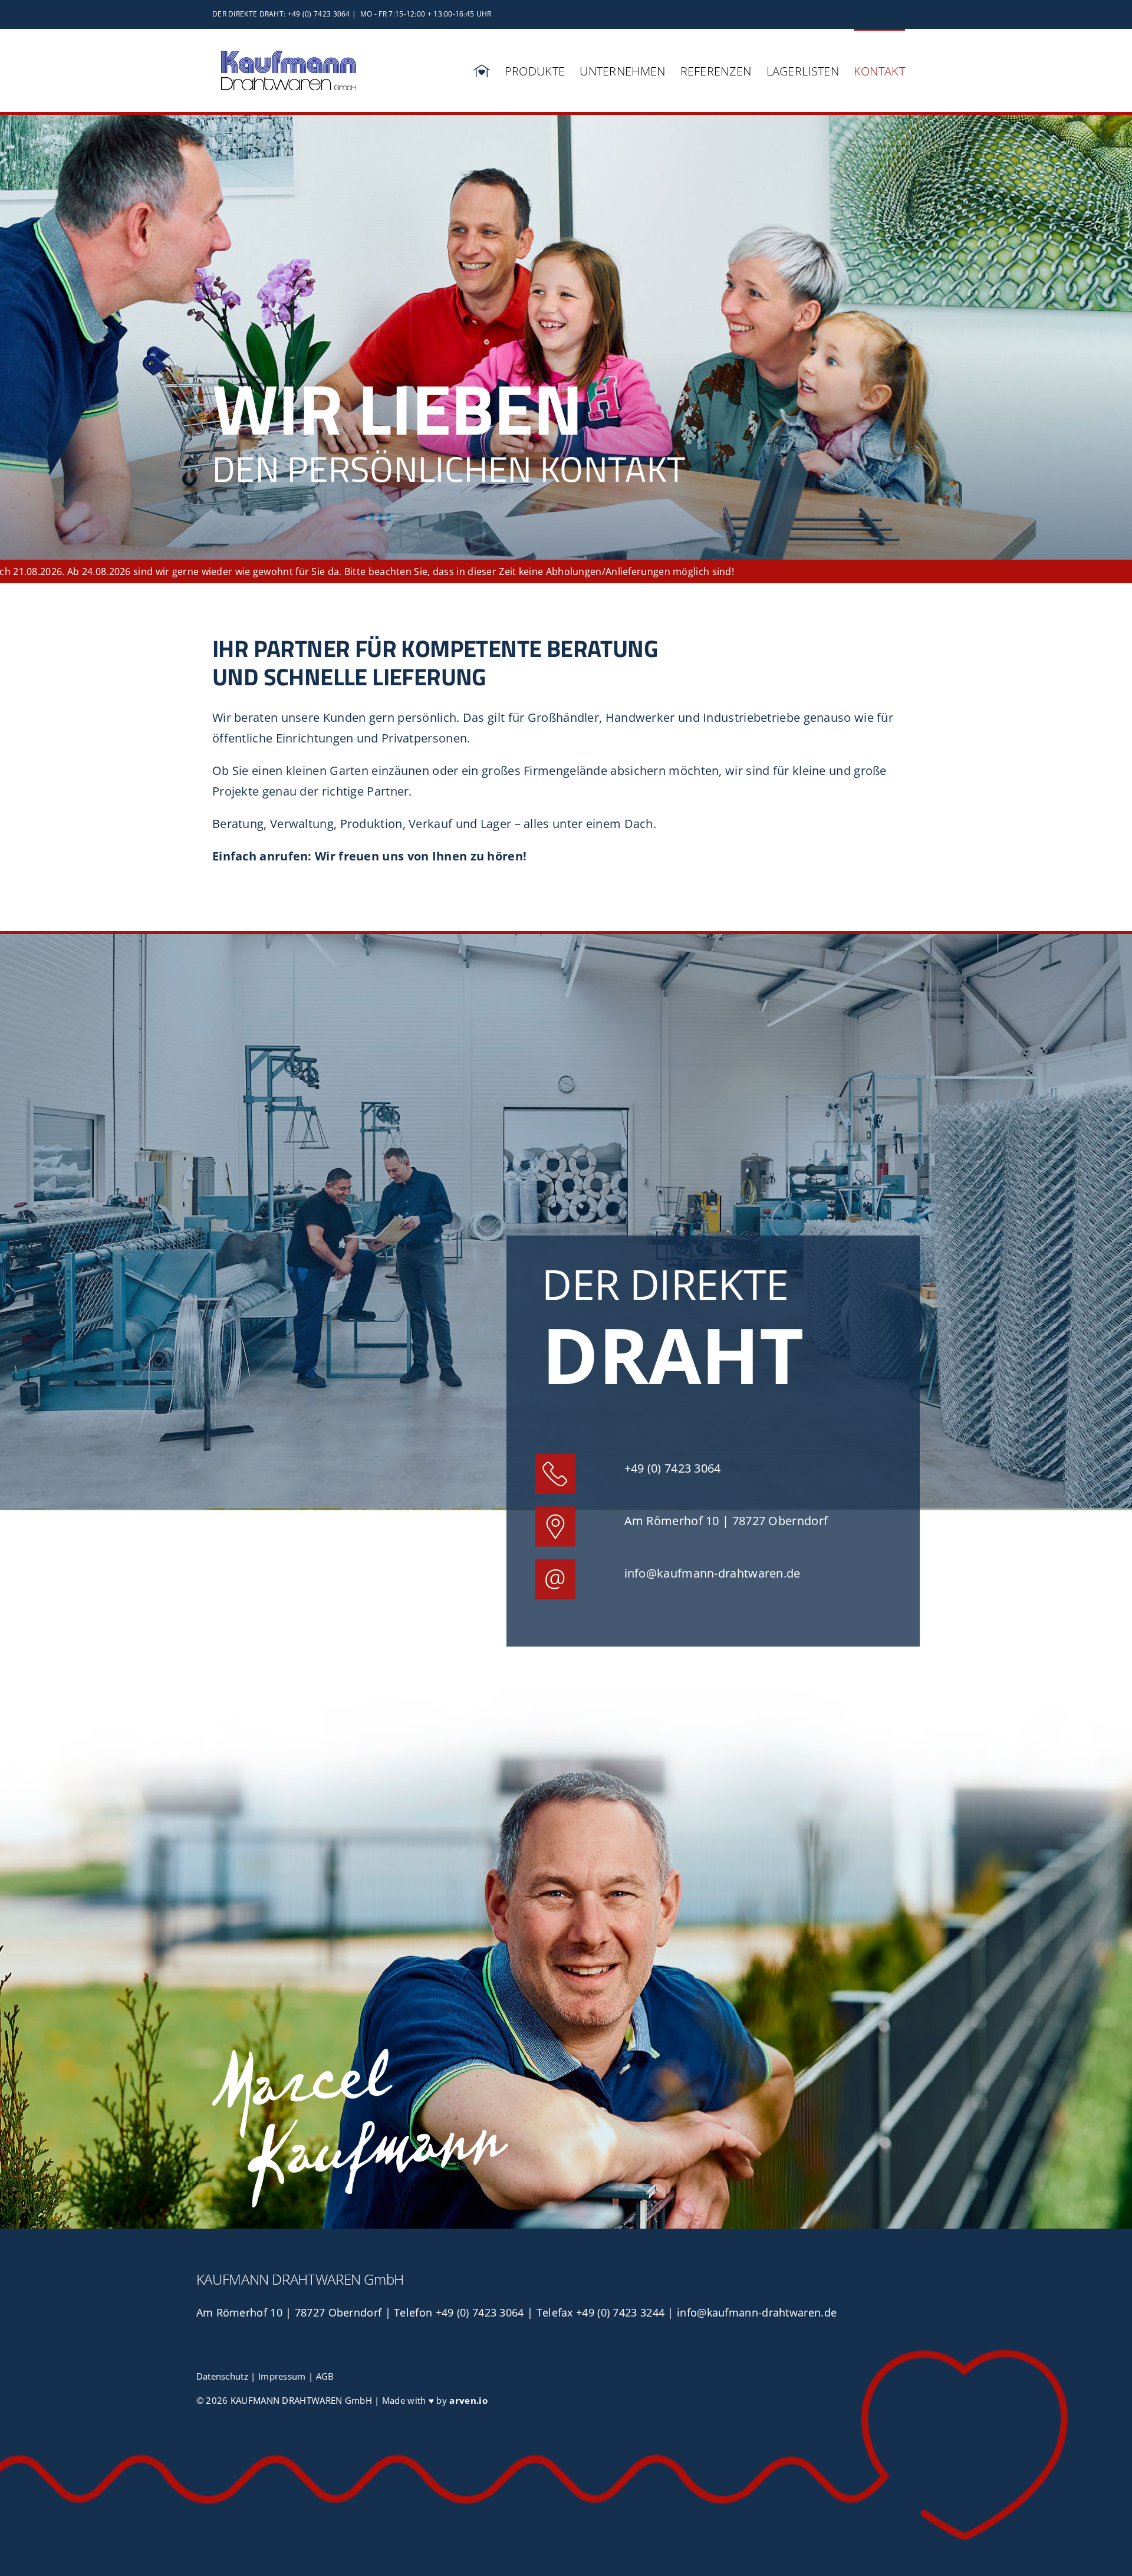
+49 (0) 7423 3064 (673, 1468)
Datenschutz (222, 2376)
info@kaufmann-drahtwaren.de (713, 1573)
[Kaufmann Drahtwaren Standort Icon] (555, 1512)
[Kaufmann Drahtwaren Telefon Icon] (555, 1459)
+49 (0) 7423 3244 (620, 2312)
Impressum (282, 2376)
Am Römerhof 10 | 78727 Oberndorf (726, 1521)
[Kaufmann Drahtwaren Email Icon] (555, 1564)
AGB (325, 2376)
